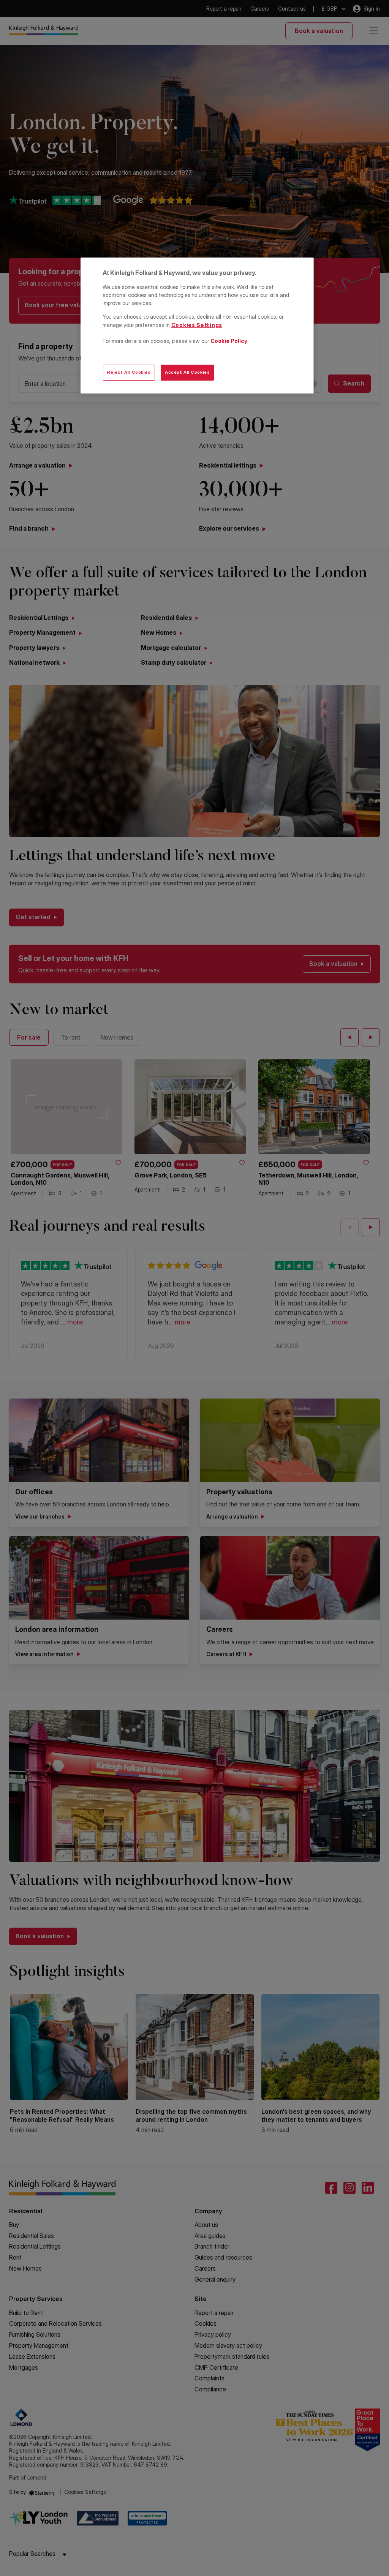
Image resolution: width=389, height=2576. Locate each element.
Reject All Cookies (129, 372)
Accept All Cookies (187, 372)
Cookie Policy (229, 341)
